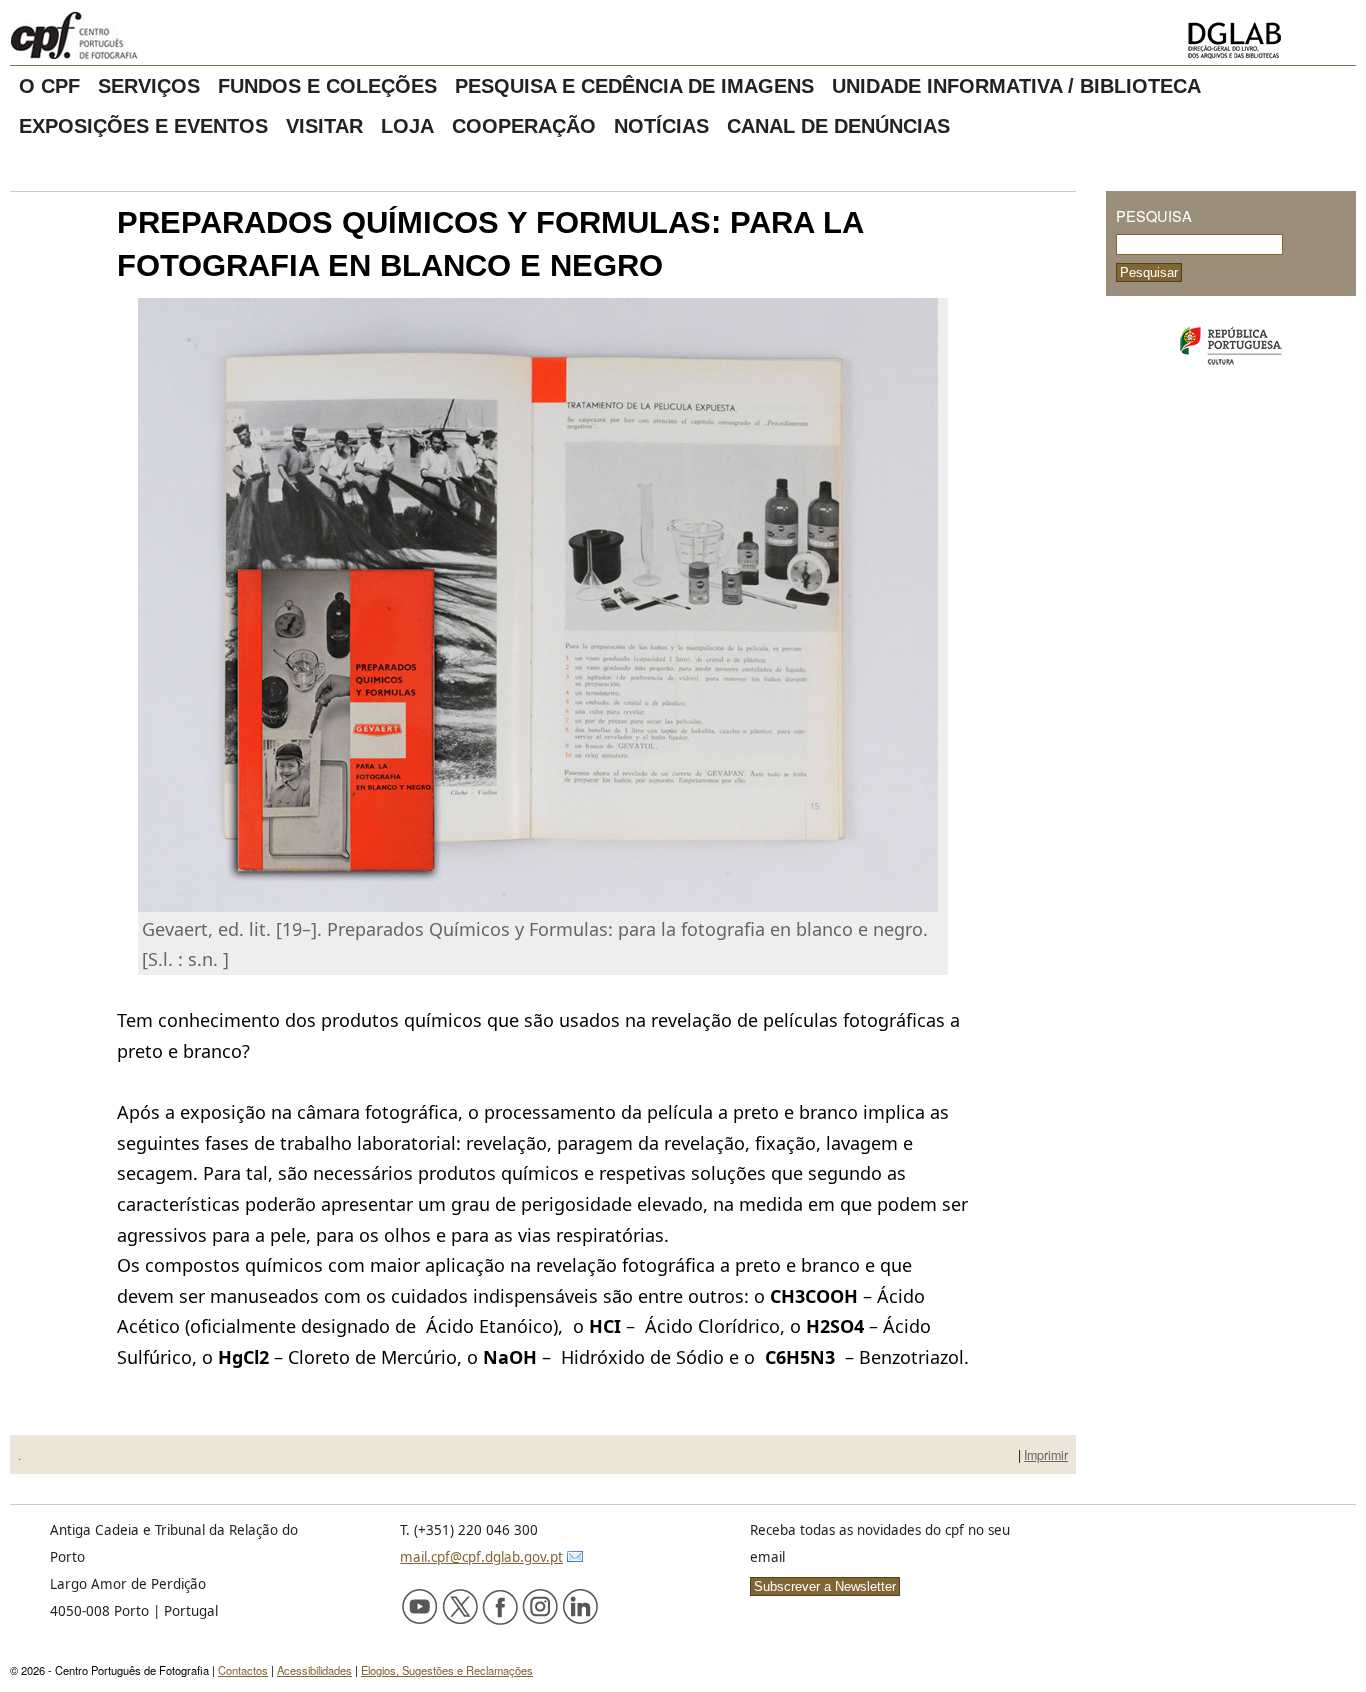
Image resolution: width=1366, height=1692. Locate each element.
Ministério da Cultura (1231, 346)
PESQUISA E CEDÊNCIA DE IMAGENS (634, 86)
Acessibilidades (314, 1670)
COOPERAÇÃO (524, 126)
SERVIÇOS (149, 86)
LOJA (407, 126)
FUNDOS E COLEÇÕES (327, 86)
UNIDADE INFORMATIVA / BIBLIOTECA (1016, 86)
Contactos (243, 1670)
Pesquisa (1154, 215)
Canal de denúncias (838, 126)
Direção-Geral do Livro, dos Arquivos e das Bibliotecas (1265, 40)
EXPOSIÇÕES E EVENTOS (143, 126)
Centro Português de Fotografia (139, 35)
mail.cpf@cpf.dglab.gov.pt (481, 1557)
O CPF (49, 86)
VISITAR (324, 126)
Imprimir (1046, 1455)
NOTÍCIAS (661, 126)
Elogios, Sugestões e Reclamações (447, 1670)
